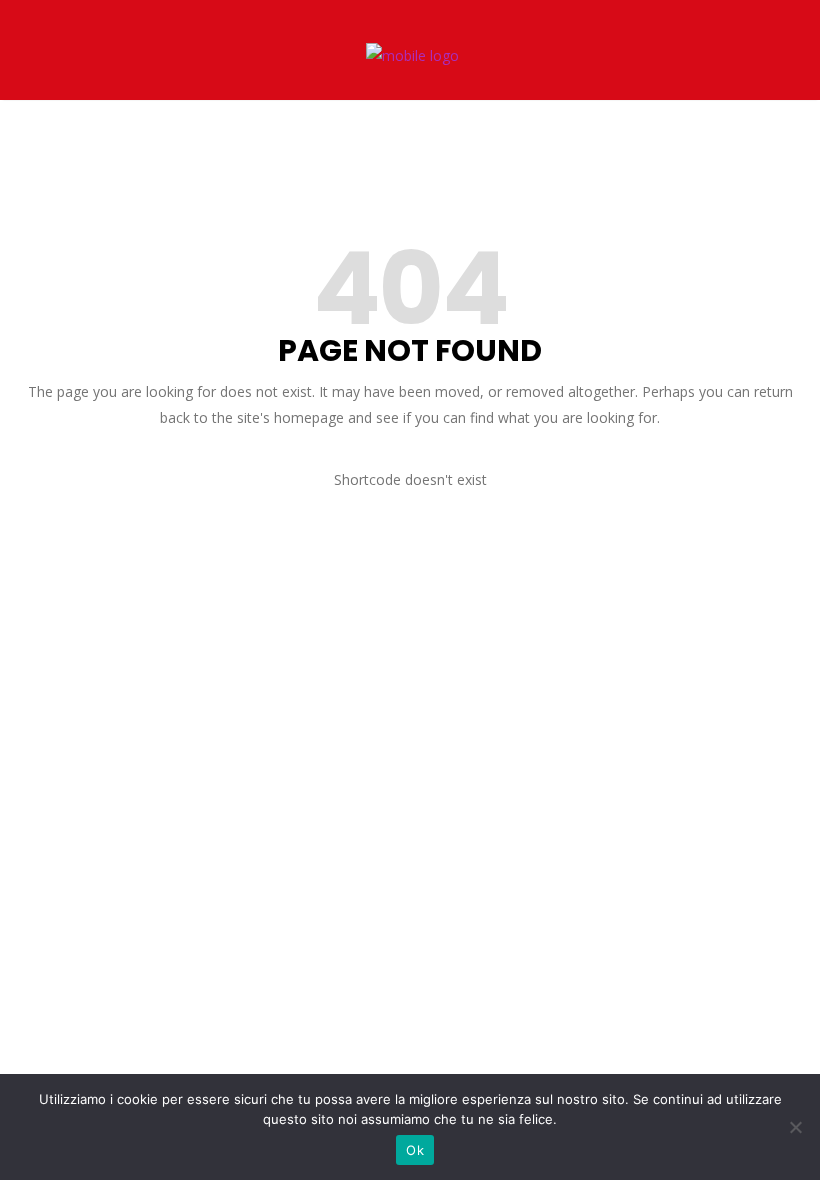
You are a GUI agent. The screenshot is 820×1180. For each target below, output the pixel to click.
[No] (795, 1127)
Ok (415, 1150)
